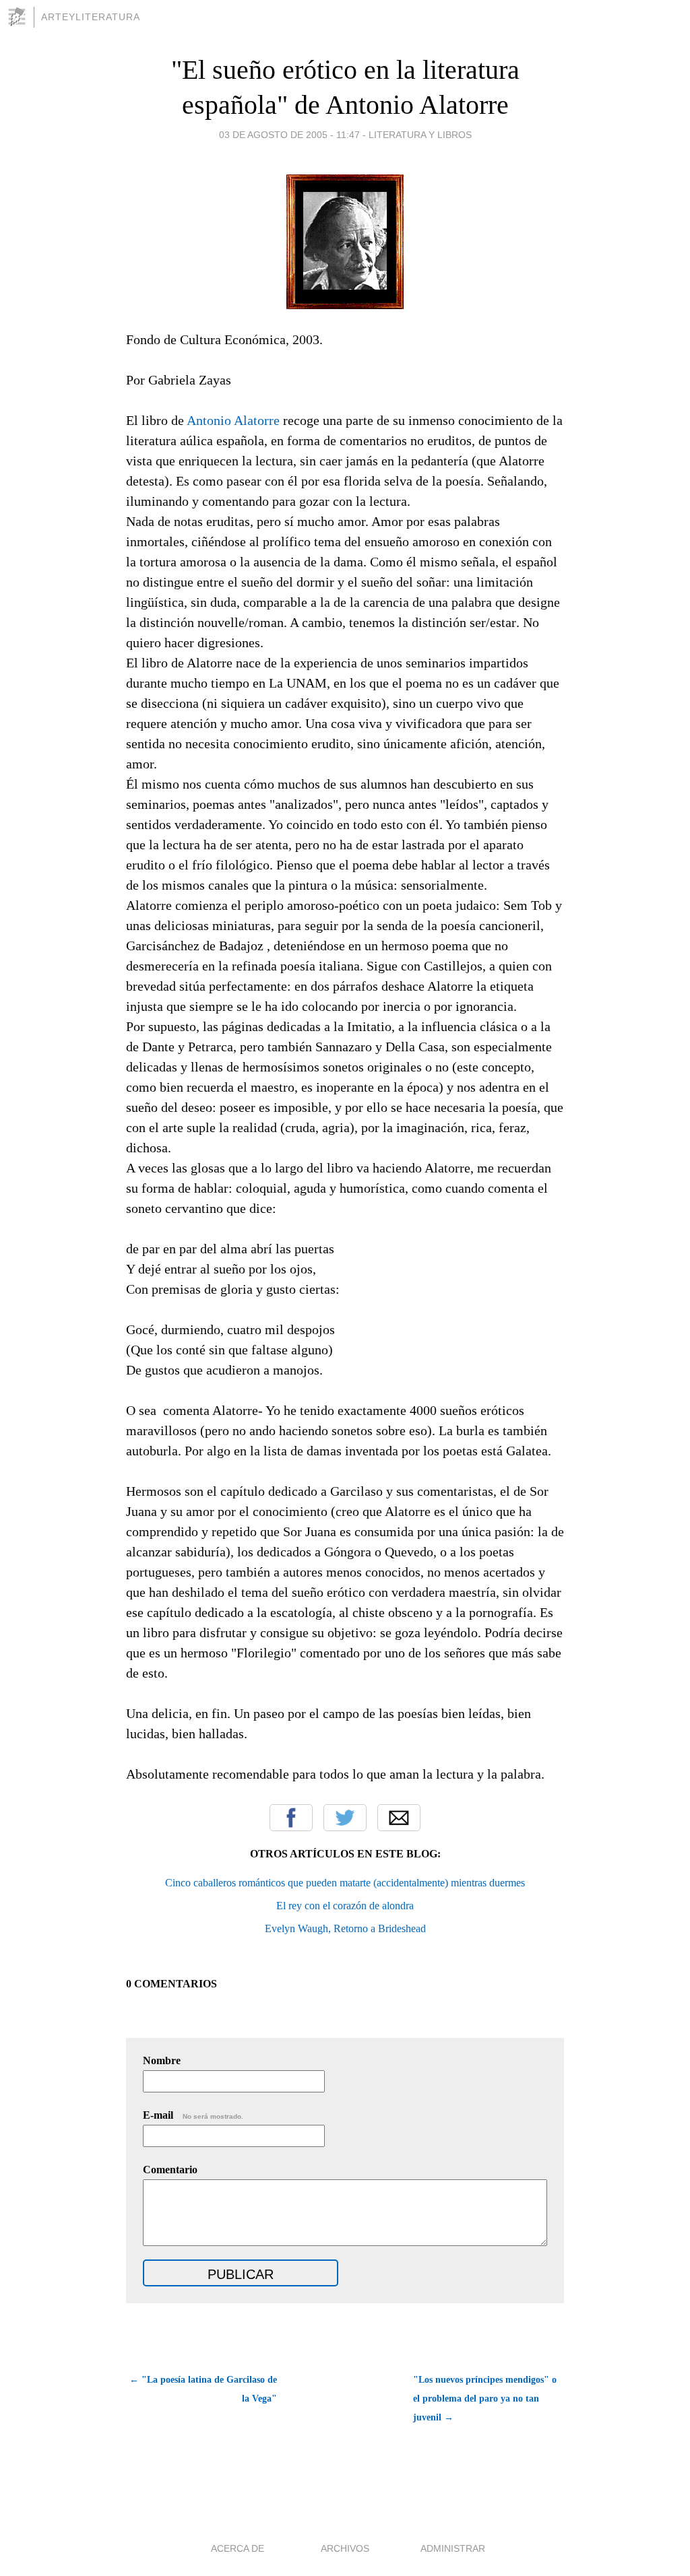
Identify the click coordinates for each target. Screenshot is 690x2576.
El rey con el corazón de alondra (345, 1906)
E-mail (193, 2115)
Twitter (345, 1818)
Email (399, 1818)
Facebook (291, 1818)
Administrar (453, 2548)
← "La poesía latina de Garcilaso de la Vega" (203, 2389)
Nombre (162, 2060)
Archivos (345, 2548)
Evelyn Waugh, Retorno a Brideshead (345, 1928)
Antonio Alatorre (233, 420)
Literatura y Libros (420, 135)
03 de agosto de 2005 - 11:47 (289, 135)
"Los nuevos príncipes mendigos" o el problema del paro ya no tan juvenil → (485, 2399)
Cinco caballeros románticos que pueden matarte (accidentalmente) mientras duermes (345, 1883)
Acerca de (238, 2548)
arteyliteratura (91, 17)
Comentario (170, 2170)
